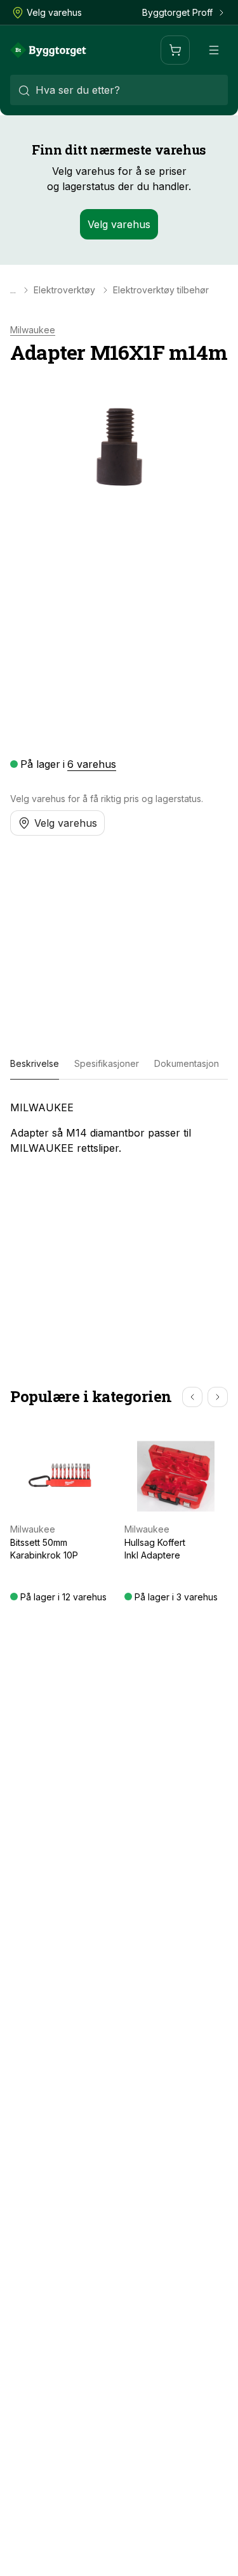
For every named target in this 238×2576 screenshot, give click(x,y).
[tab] (35, 1064)
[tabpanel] (119, 1128)
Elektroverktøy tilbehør (161, 290)
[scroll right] (218, 1397)
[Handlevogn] (175, 50)
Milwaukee (33, 330)
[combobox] (119, 90)
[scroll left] (192, 1397)
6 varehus (92, 764)
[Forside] (48, 50)
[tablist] (119, 1064)
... (13, 290)
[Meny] (214, 50)
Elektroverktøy (64, 290)
